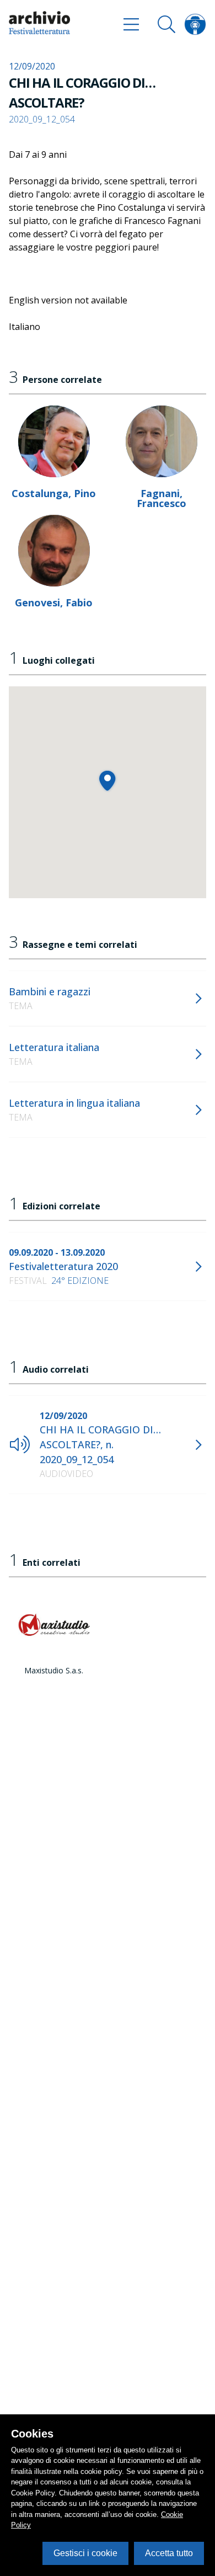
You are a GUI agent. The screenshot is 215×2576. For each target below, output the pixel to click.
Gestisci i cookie (85, 2553)
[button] (107, 780)
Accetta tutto (169, 2553)
